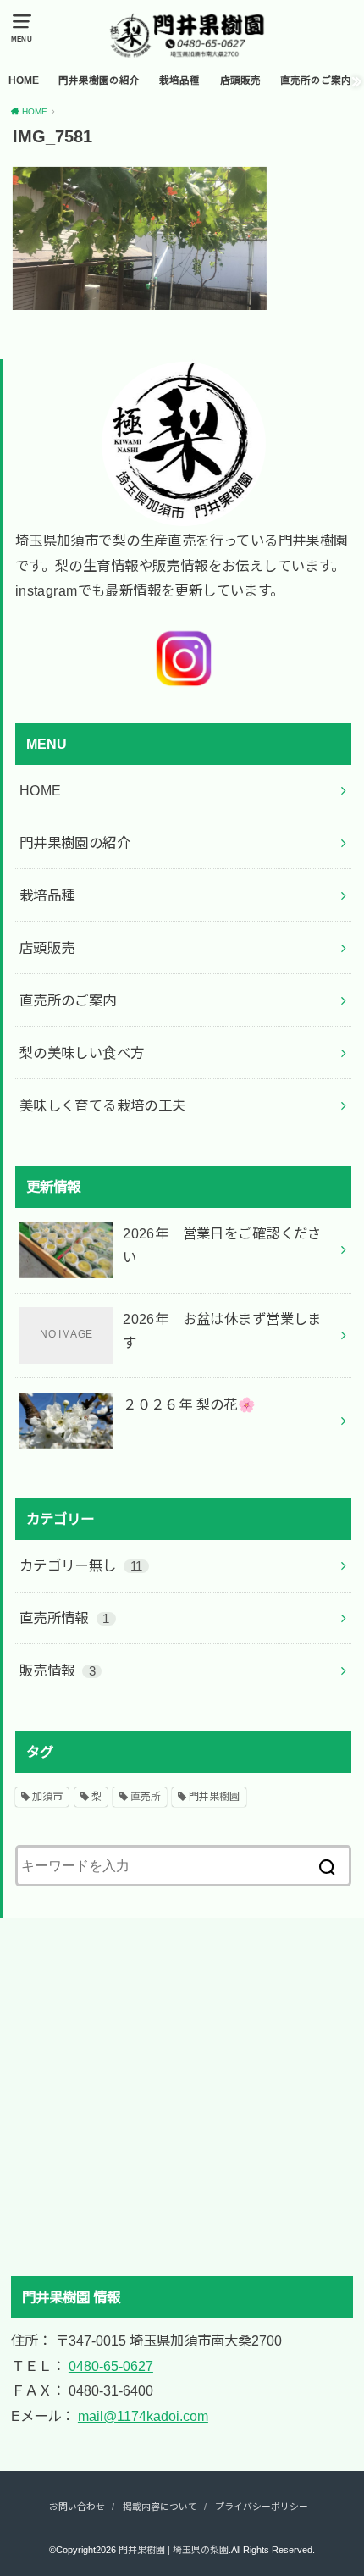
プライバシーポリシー (262, 2507)
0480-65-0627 (111, 2366)
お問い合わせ (77, 2507)
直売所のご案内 (316, 80)
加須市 (47, 1797)
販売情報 (58, 1670)
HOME (24, 80)
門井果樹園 (214, 1797)
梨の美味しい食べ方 (82, 1053)
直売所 (146, 1797)
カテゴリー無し (81, 1565)
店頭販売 (240, 80)
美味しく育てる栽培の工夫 (103, 1105)
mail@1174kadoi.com (143, 2416)
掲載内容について (160, 2507)
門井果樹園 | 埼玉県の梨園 (174, 2550)
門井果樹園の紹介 (99, 80)
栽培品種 (179, 80)
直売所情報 (65, 1618)
